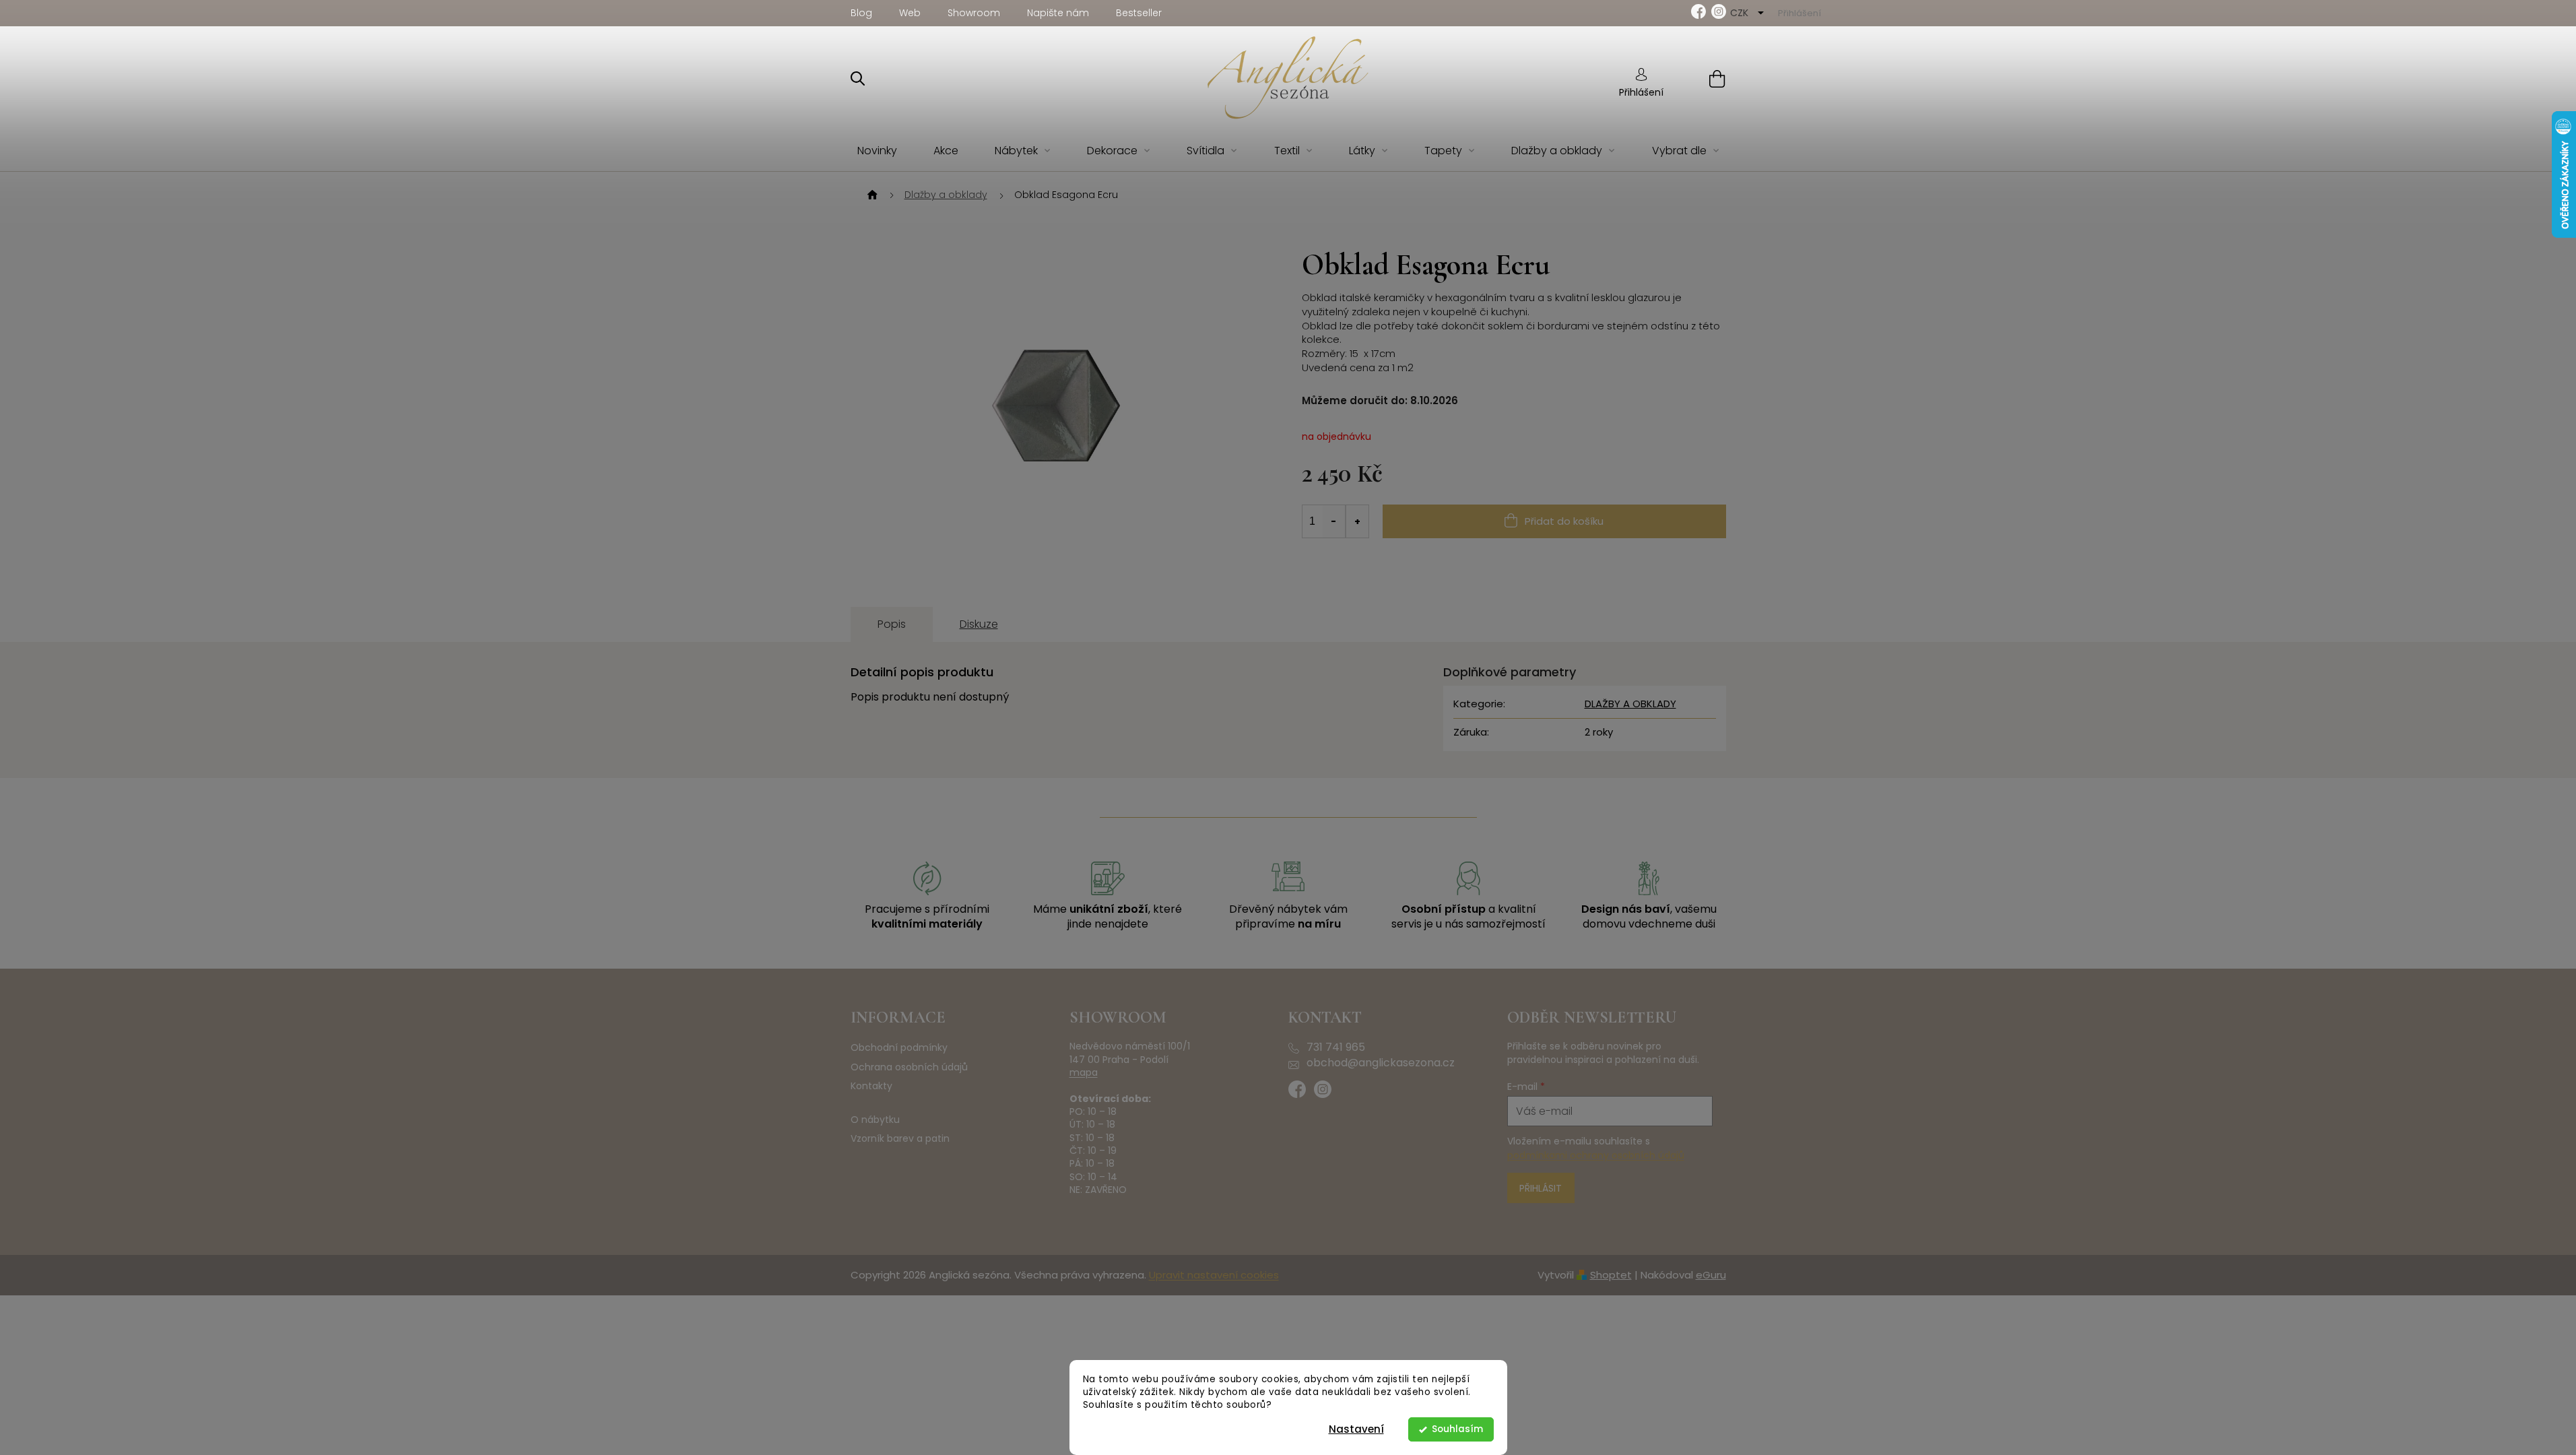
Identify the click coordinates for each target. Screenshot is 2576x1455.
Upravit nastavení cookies (1214, 1275)
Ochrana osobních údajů (909, 1067)
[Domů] (871, 195)
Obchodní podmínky (899, 1048)
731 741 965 (1336, 1047)
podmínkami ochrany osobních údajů (1596, 1155)
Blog (861, 13)
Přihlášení (1641, 92)
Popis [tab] (892, 624)
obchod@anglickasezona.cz (1381, 1063)
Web (910, 13)
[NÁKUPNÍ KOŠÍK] (1700, 78)
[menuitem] (877, 151)
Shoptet (1611, 1275)
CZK (1741, 13)
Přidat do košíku (1564, 521)
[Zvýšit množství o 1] (1357, 521)
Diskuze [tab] (979, 624)
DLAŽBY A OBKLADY (1630, 704)
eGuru (1711, 1275)
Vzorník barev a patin (900, 1139)
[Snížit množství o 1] (1334, 521)
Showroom (974, 13)
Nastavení (1356, 1429)
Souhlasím (1457, 1429)
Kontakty (871, 1086)
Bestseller (1139, 13)
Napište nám (1058, 13)
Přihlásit (1541, 1188)
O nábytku (875, 1120)
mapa (1084, 1073)
